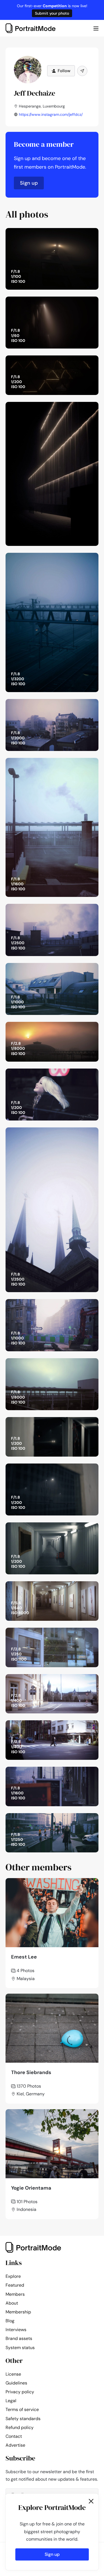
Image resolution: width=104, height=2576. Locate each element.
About (12, 2303)
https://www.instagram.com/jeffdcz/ (51, 114)
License (13, 2374)
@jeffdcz (84, 234)
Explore (13, 2276)
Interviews (16, 2330)
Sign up (29, 183)
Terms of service (22, 2409)
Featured (15, 2285)
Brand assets (19, 2338)
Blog (10, 2321)
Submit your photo (52, 13)
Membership (18, 2312)
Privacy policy (20, 2392)
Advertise (15, 2445)
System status (20, 2348)
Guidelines (16, 2383)
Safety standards (23, 2419)
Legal (11, 2401)
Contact (14, 2436)
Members (15, 2294)
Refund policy (20, 2427)
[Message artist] (82, 71)
